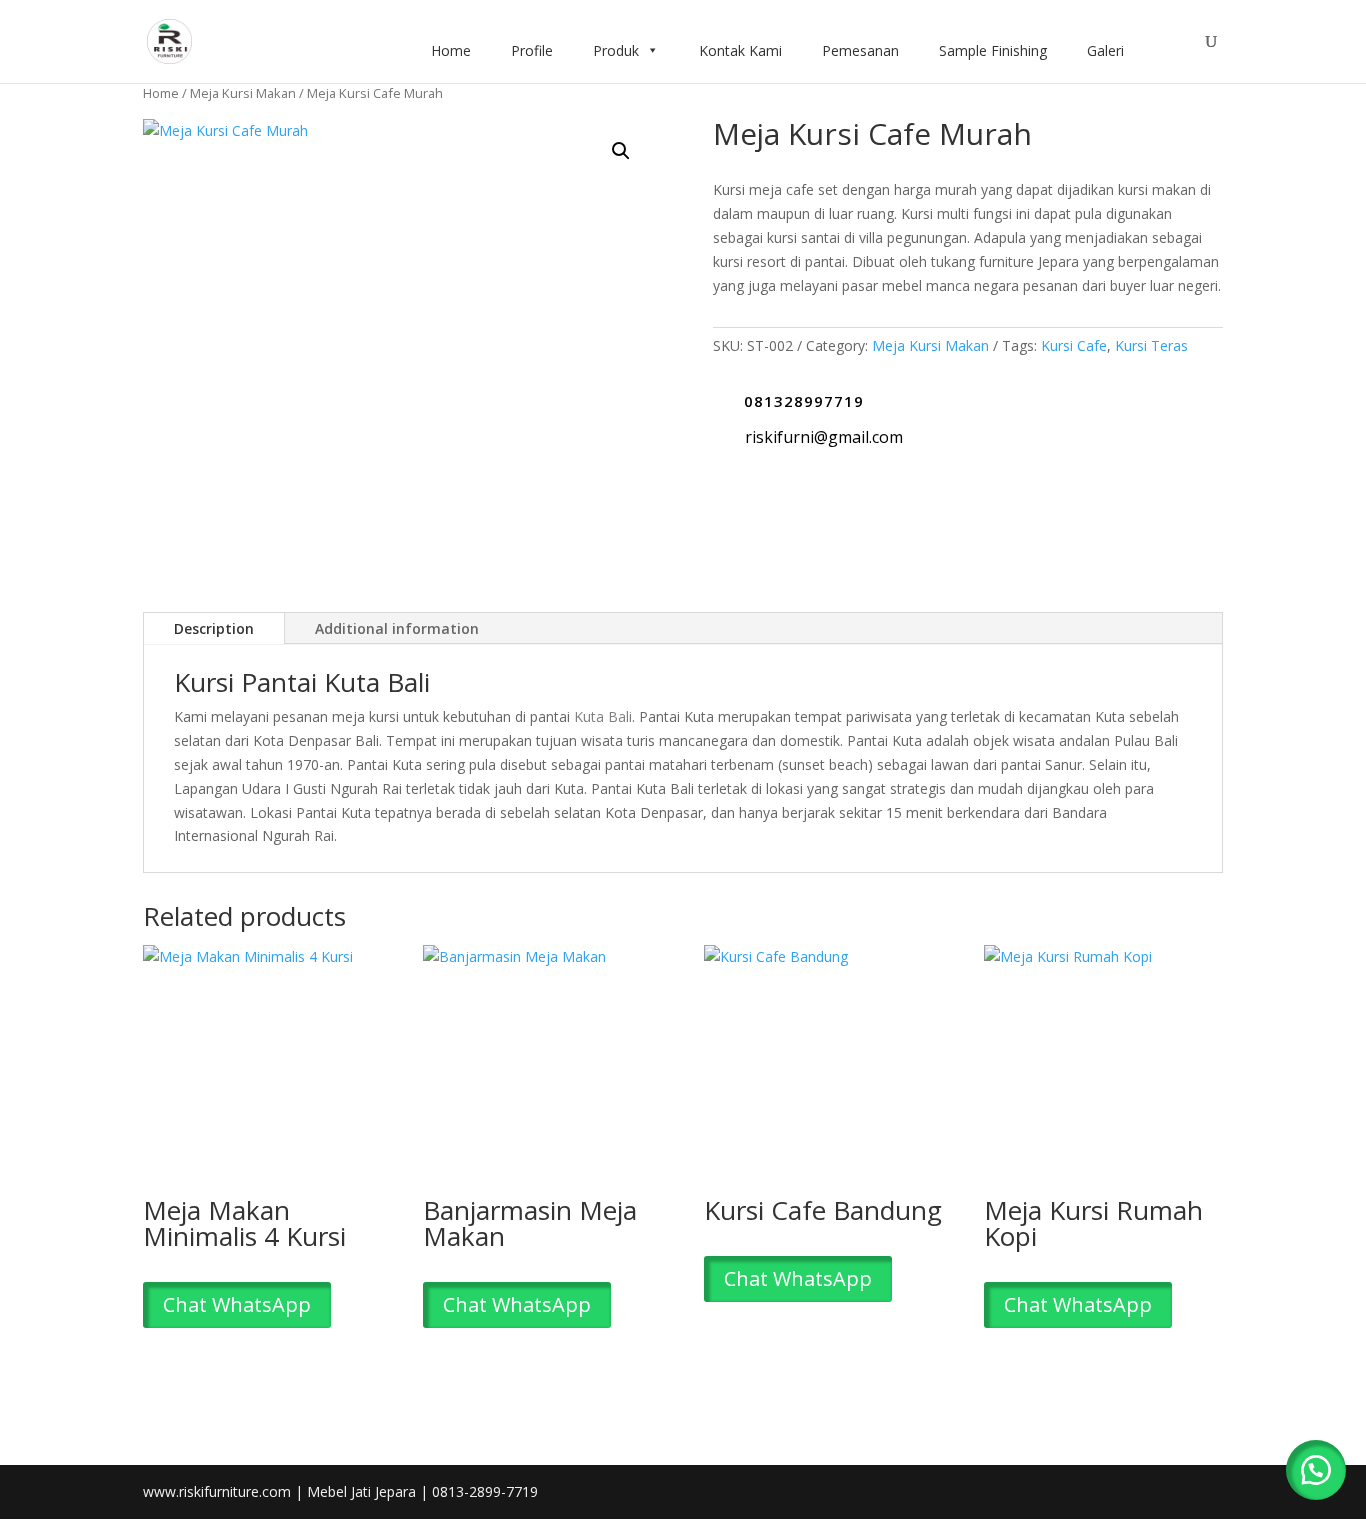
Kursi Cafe (1074, 345)
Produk (616, 50)
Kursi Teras (1151, 345)
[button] (621, 151)
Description (214, 628)
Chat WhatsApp (237, 1304)
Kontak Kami (740, 50)
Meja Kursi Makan (243, 93)
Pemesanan (860, 50)
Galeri (1105, 50)
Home (451, 50)
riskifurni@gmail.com (824, 437)
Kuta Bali (603, 716)
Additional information (397, 628)
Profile (532, 50)
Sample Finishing (993, 50)
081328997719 (804, 401)
